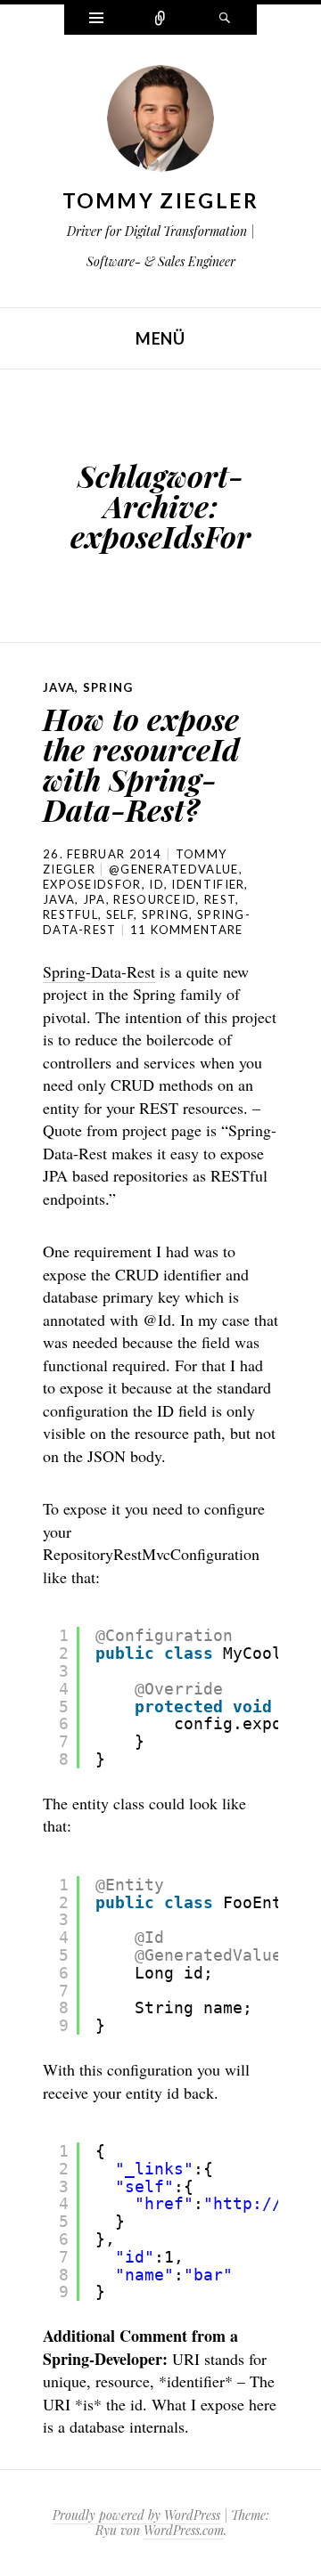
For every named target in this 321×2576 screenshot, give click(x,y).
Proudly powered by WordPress (136, 2515)
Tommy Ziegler (161, 200)
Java (59, 687)
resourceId (155, 899)
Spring (108, 687)
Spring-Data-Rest (99, 971)
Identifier (208, 884)
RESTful (70, 914)
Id (156, 884)
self (120, 914)
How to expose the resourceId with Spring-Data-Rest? (141, 764)
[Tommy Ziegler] (160, 123)
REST (220, 899)
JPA (95, 899)
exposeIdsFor (92, 884)
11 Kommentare (187, 930)
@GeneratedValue (174, 869)
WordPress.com (184, 2530)
